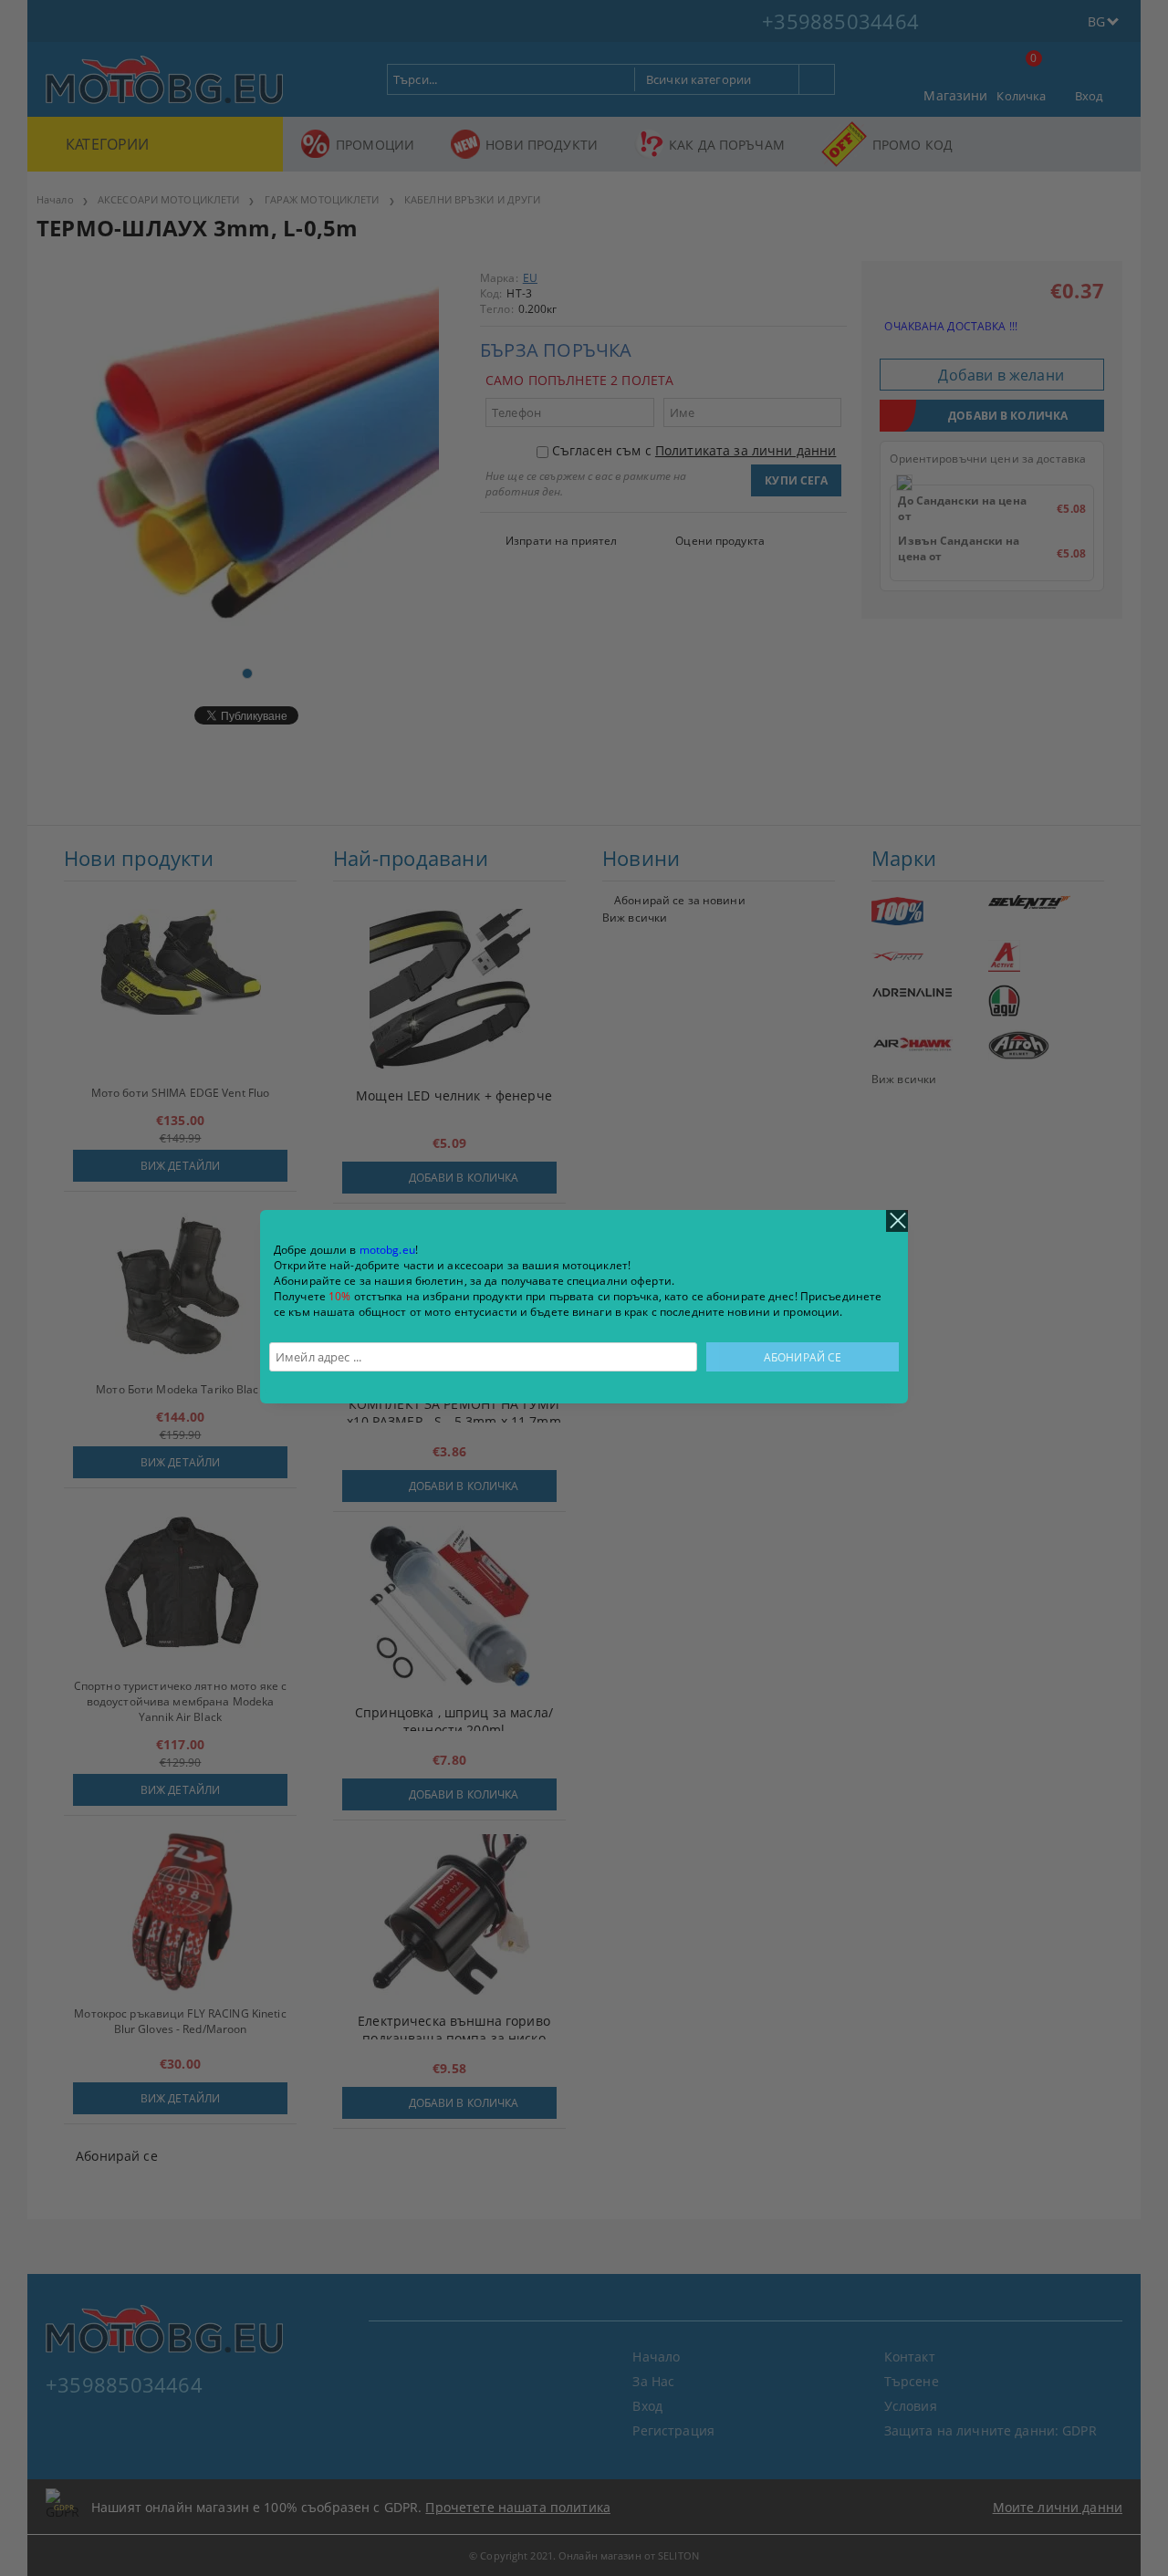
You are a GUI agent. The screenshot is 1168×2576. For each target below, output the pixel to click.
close (897, 1221)
